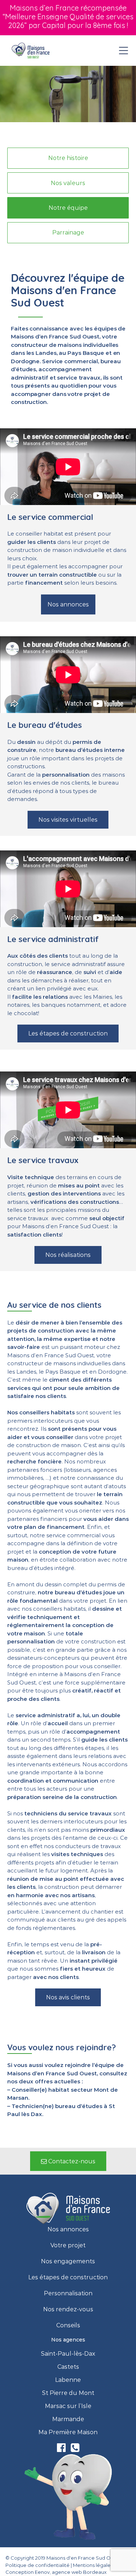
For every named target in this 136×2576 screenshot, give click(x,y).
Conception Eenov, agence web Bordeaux (56, 2572)
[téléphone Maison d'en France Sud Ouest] (75, 2449)
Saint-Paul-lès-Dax (68, 2354)
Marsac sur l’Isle (68, 2406)
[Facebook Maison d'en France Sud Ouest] (62, 2449)
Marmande (68, 2419)
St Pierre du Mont (68, 2393)
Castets (68, 2367)
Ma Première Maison (68, 2432)
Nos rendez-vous (68, 2309)
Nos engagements (68, 2261)
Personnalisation (68, 2293)
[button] (68, 158)
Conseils (68, 2325)
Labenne (68, 2380)
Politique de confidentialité (38, 2565)
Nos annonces (68, 2230)
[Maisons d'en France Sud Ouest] (31, 51)
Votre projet (68, 2246)
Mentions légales (93, 2565)
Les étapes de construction (68, 2277)
